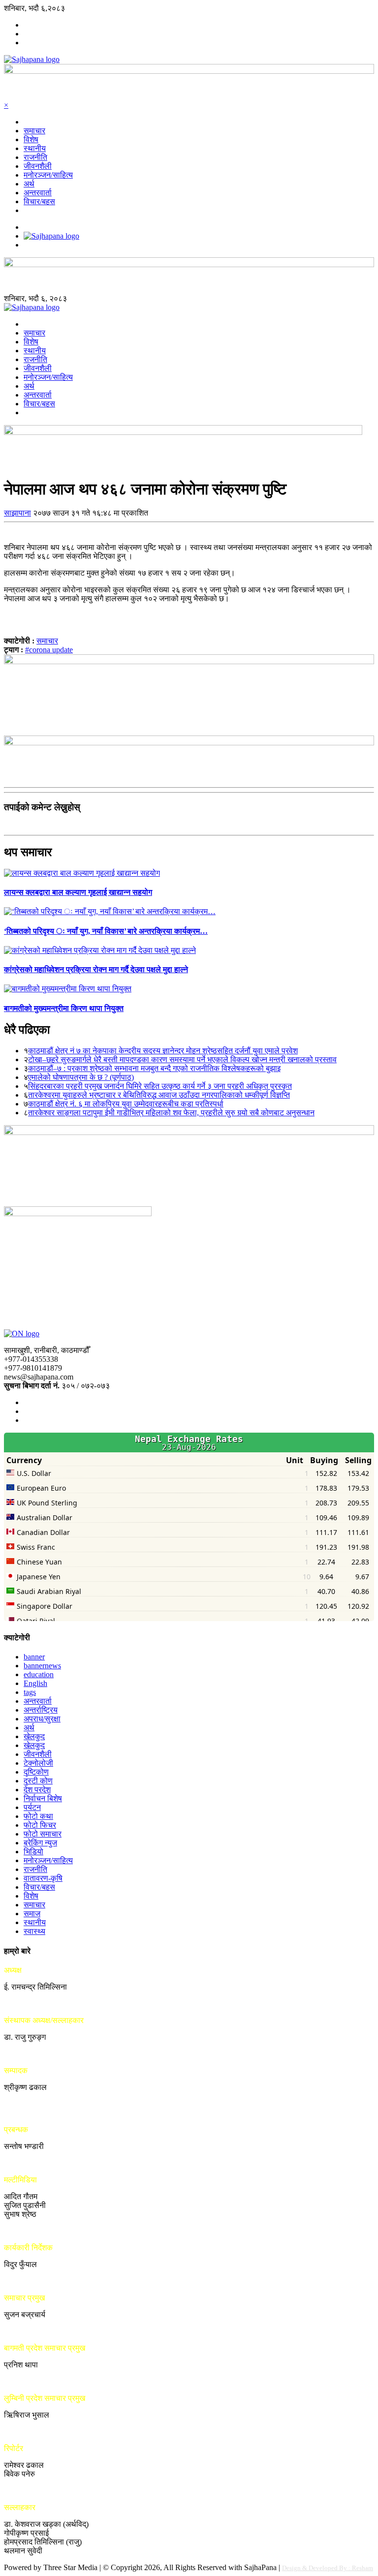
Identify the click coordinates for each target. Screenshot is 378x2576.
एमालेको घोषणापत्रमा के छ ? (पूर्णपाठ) (81, 1077)
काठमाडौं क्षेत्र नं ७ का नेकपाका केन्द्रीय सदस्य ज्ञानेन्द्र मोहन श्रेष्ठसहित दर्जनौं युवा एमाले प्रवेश (163, 1051)
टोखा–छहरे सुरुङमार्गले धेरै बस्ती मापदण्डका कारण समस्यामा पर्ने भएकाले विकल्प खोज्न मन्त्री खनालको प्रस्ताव (182, 1059)
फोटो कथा (38, 1816)
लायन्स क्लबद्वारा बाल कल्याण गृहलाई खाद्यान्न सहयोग (78, 892)
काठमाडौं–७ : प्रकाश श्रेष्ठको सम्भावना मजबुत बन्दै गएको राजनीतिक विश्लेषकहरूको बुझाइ (154, 1068)
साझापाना (17, 513)
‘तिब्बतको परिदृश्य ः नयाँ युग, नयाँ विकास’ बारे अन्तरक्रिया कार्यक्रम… (106, 931)
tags (30, 1692)
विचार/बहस (39, 201)
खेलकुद (34, 1736)
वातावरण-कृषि (43, 1878)
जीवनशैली (38, 166)
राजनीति (35, 157)
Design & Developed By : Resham (328, 2568)
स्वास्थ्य (34, 1931)
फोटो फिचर (40, 1825)
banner (34, 1657)
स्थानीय (35, 148)
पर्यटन (32, 1807)
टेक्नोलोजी (38, 1763)
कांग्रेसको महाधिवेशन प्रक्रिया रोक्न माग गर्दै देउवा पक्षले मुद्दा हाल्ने (96, 969)
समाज (32, 1914)
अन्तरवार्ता (38, 193)
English (35, 1683)
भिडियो (33, 1852)
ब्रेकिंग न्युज (40, 1843)
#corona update (49, 650)
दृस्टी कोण (38, 1781)
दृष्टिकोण (36, 1772)
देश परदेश (37, 1790)
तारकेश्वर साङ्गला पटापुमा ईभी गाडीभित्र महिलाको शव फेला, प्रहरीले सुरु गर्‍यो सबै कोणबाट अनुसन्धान (171, 1113)
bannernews (42, 1666)
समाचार (34, 131)
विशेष (31, 139)
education (39, 1674)
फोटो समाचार (43, 1834)
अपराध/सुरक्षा (42, 1719)
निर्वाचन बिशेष (43, 1798)
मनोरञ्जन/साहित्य (48, 175)
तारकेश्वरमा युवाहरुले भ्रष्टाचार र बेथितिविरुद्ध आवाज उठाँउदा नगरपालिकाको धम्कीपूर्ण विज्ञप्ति (159, 1095)
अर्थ (29, 184)
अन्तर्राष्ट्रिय (41, 1710)
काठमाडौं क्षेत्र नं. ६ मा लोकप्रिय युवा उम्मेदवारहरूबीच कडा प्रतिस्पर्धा (126, 1104)
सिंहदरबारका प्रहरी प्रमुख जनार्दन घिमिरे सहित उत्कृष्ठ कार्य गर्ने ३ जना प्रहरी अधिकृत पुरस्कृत (160, 1086)
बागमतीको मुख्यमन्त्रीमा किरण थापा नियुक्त (64, 1008)
